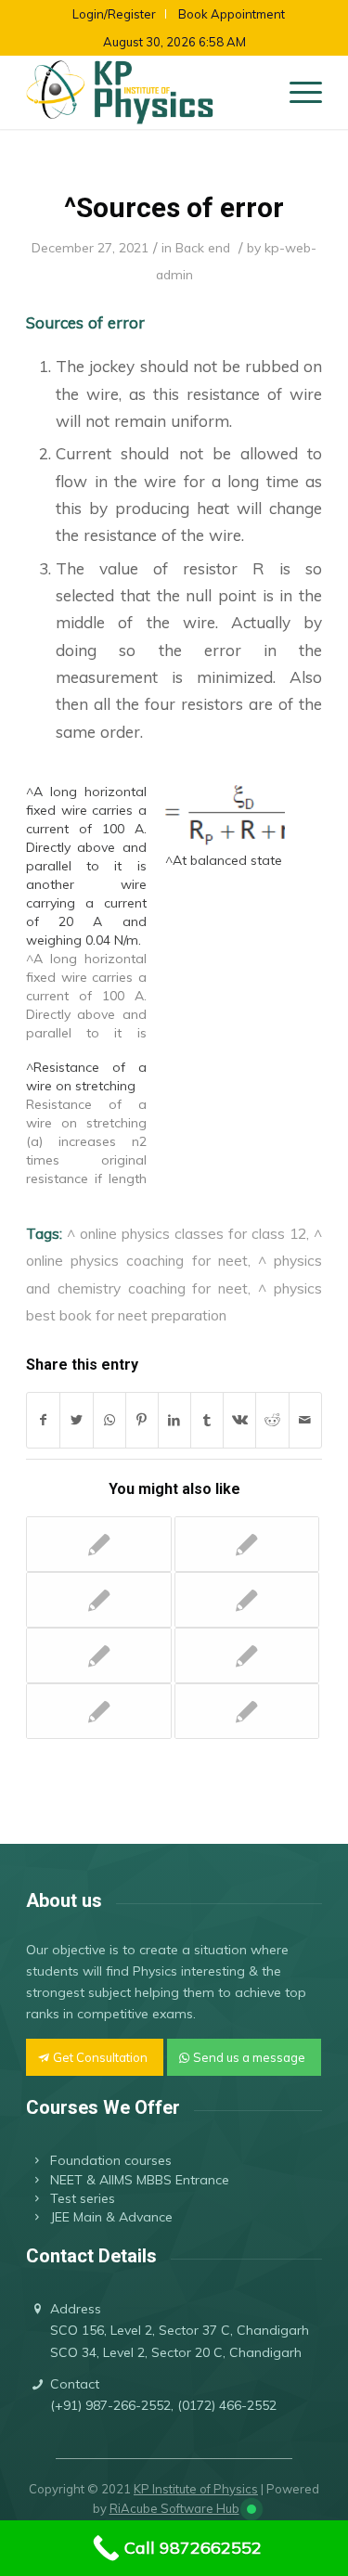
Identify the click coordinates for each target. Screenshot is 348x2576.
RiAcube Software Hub (174, 2508)
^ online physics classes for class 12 (187, 1233)
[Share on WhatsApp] (110, 1420)
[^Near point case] (98, 1655)
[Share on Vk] (239, 1420)
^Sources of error (174, 207)
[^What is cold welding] (98, 1711)
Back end (203, 247)
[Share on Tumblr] (207, 1420)
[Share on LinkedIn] (174, 1420)
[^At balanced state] (225, 817)
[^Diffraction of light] (247, 1711)
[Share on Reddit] (272, 1420)
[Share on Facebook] (43, 1420)
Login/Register (114, 14)
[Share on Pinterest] (142, 1420)
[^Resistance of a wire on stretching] (95, 1123)
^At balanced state (224, 860)
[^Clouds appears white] (247, 1600)
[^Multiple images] (98, 1544)
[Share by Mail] (305, 1420)
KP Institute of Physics (196, 2489)
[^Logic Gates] (247, 1655)
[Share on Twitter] (76, 1420)
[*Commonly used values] (247, 1544)
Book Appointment (232, 14)
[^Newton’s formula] (98, 1600)
